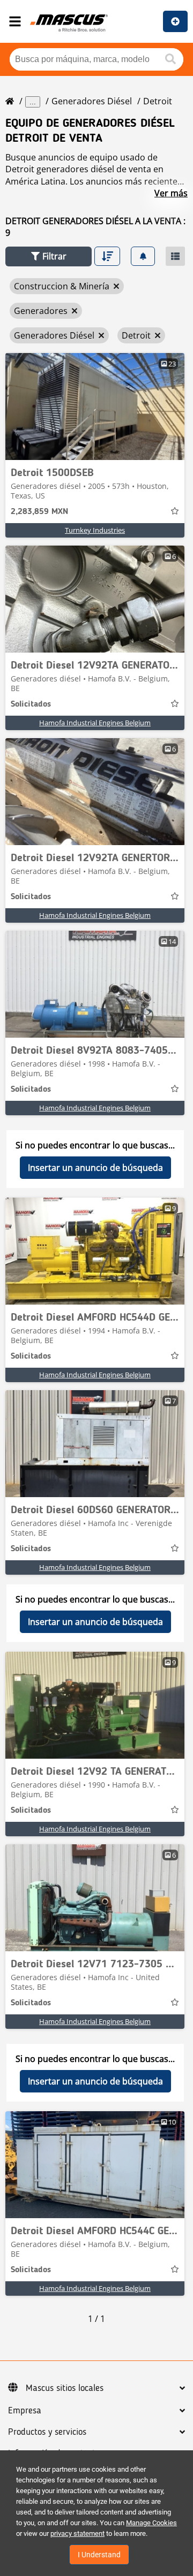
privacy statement (77, 2533)
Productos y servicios (47, 2432)
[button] (49, 256)
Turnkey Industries (95, 530)
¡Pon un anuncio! (175, 21)
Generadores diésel (92, 101)
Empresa (25, 2411)
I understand (99, 2555)
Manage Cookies (151, 2523)
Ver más (171, 193)
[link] (95, 407)
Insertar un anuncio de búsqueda (95, 1168)
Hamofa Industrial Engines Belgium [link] (95, 723)
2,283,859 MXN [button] (39, 512)
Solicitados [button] (31, 704)
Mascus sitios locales (65, 2388)
